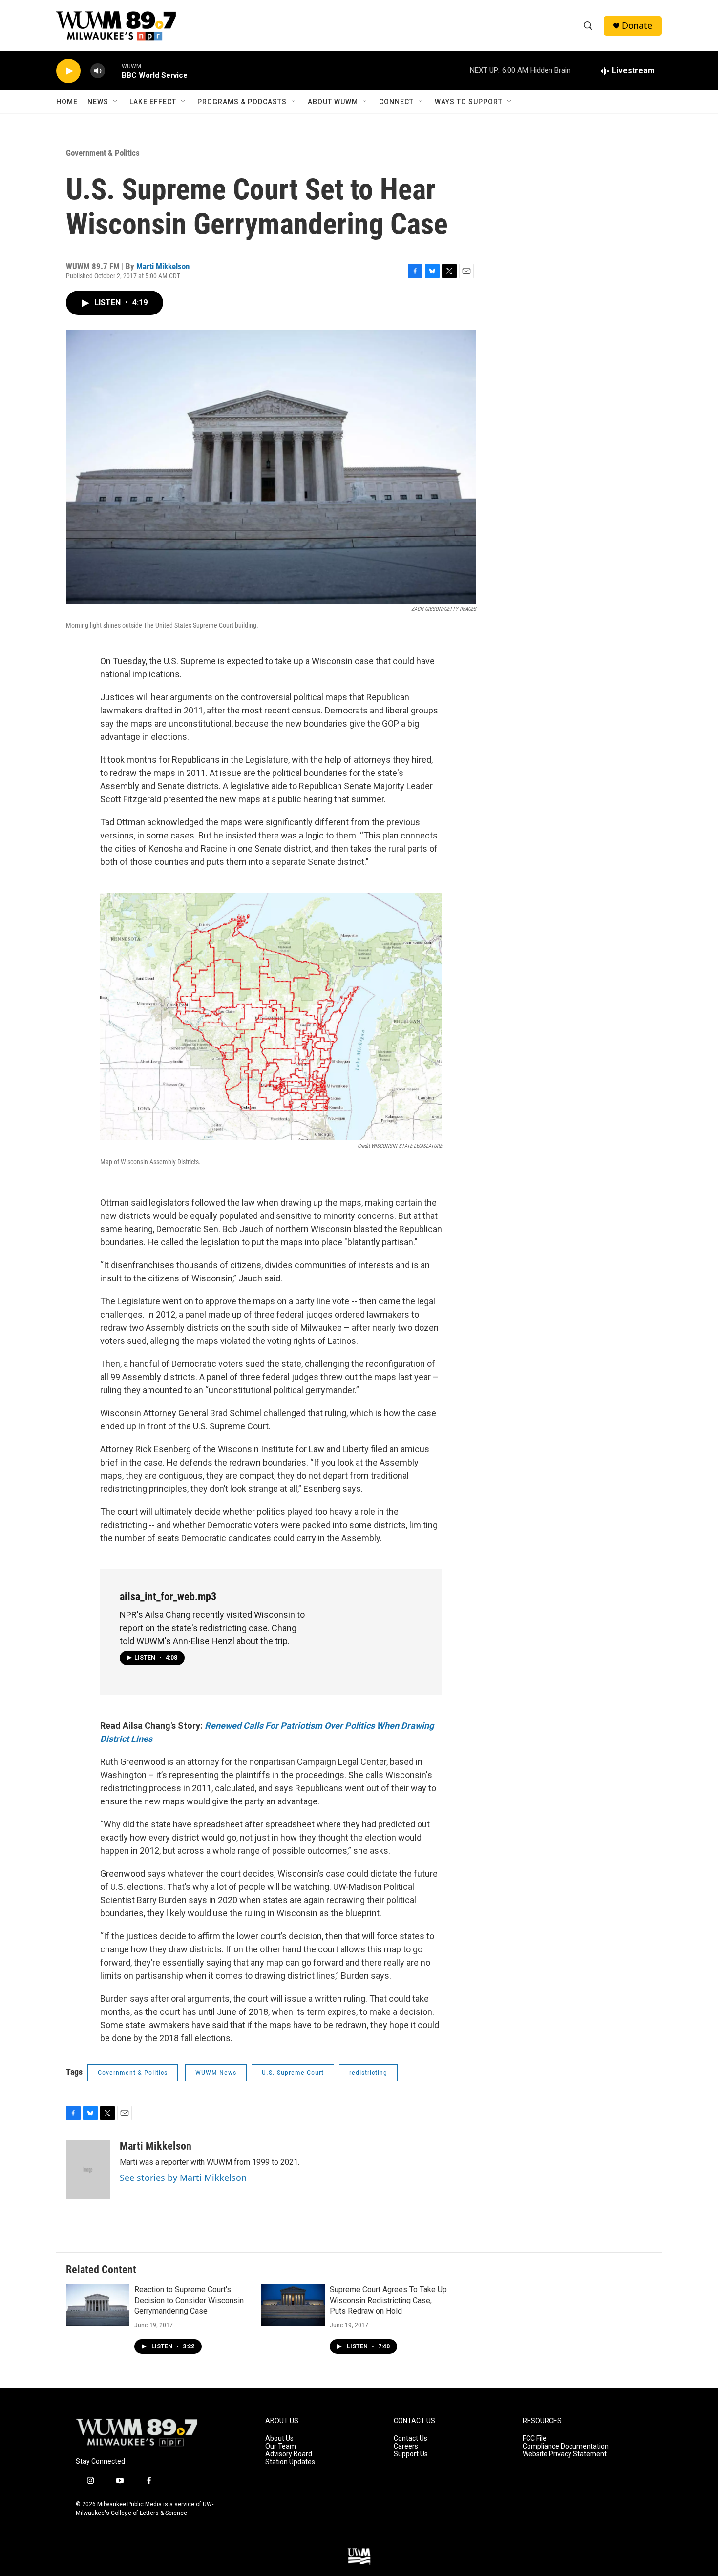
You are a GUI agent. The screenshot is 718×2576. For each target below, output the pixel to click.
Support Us (411, 2454)
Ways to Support (469, 102)
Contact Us (411, 2439)
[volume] (98, 71)
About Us (279, 2439)
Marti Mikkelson (163, 266)
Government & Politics (103, 153)
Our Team (281, 2446)
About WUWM (333, 102)
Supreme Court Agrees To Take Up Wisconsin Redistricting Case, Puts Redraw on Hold (388, 2300)
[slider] (113, 71)
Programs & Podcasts (242, 102)
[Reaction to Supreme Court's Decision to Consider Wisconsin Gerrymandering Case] (98, 2305)
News (98, 102)
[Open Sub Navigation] (116, 102)
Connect (396, 102)
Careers (406, 2446)
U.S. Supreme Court (293, 2073)
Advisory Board (289, 2454)
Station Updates (290, 2462)
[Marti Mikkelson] (88, 2169)
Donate (637, 26)
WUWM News (216, 2073)
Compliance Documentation (566, 2446)
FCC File (535, 2439)
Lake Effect (153, 102)
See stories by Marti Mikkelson (183, 2178)
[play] (68, 71)
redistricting (368, 2073)
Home (67, 102)
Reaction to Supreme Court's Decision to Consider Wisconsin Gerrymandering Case (189, 2300)
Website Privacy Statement (565, 2454)
